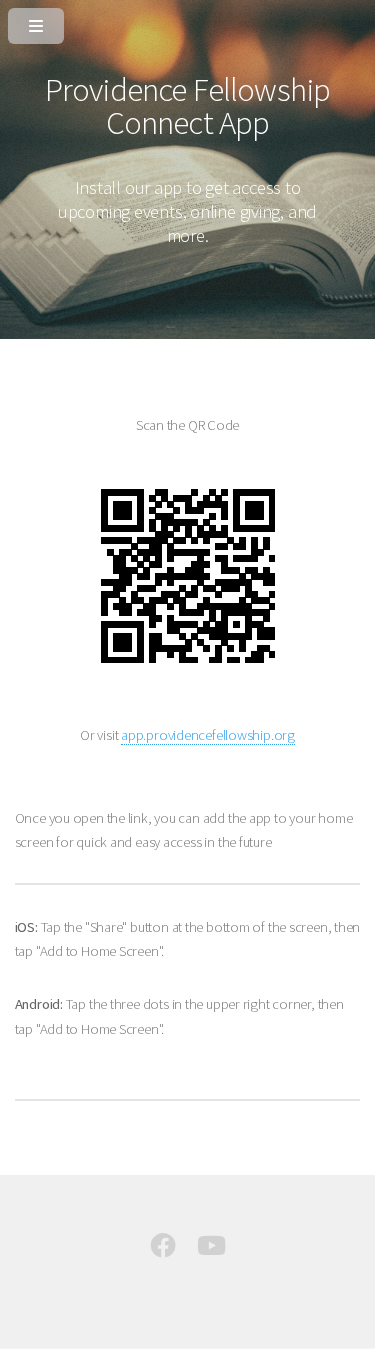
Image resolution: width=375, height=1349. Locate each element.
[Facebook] (163, 1250)
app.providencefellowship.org (208, 735)
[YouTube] (211, 1250)
